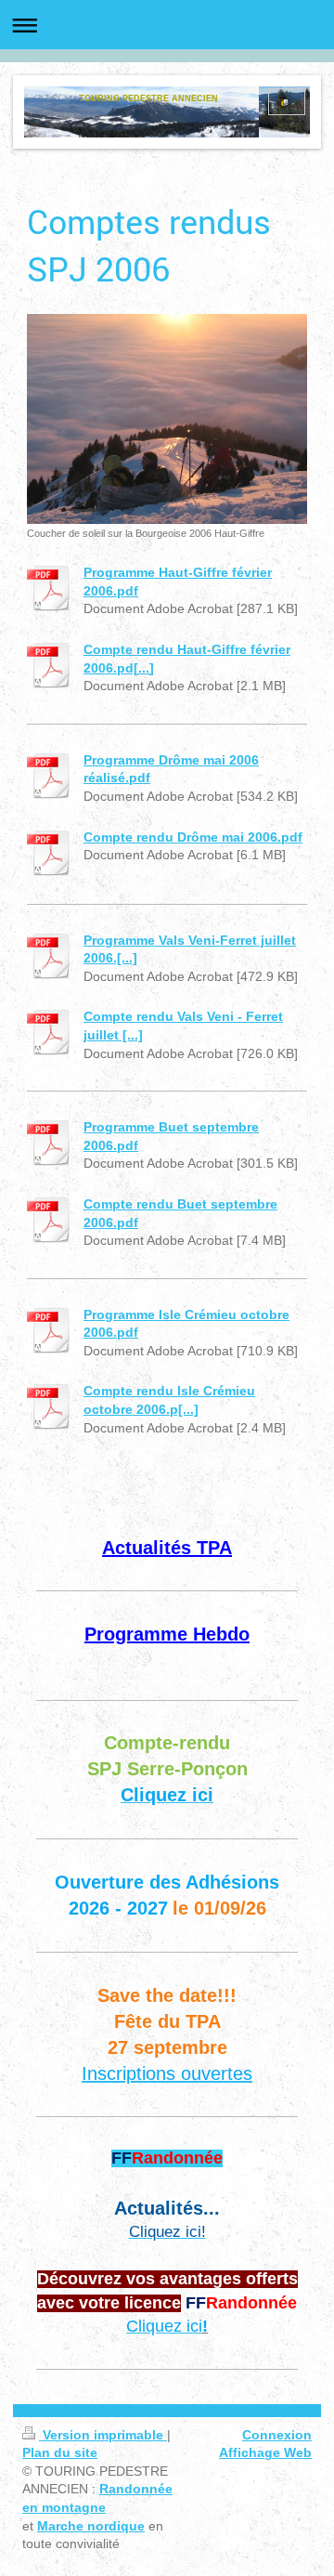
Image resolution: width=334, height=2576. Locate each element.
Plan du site (60, 2452)
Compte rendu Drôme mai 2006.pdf (193, 837)
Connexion (277, 2435)
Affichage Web (265, 2452)
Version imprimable (103, 2435)
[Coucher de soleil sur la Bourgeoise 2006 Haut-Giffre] (167, 419)
